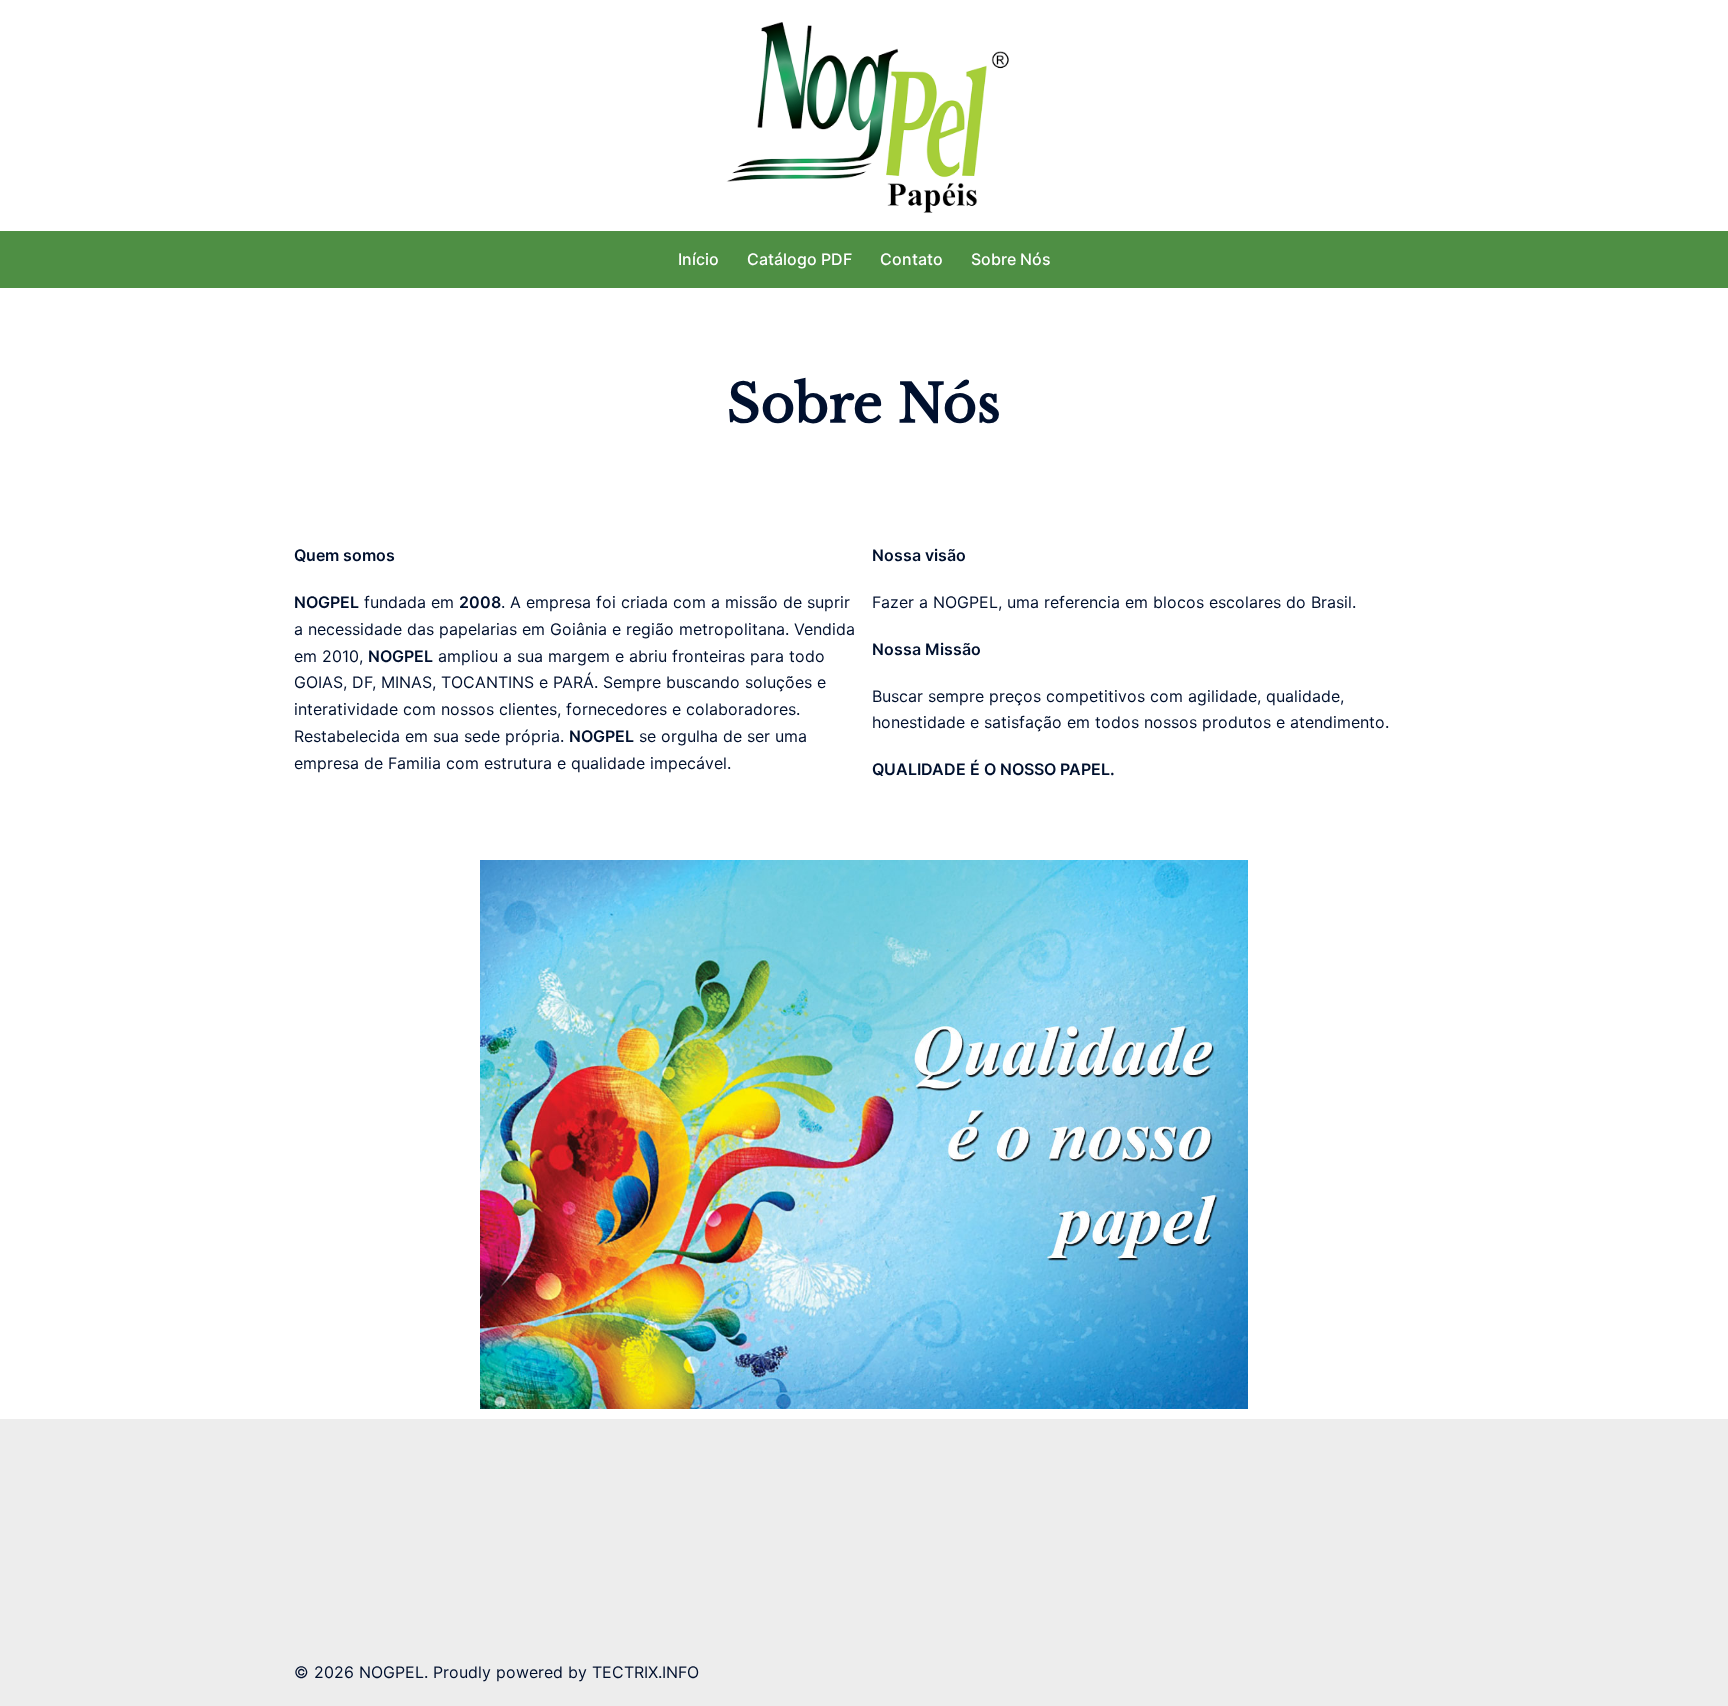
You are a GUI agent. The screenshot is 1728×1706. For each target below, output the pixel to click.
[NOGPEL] (864, 113)
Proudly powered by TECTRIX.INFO (566, 1672)
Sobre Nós (1011, 259)
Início (698, 259)
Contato (911, 259)
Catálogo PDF (799, 259)
